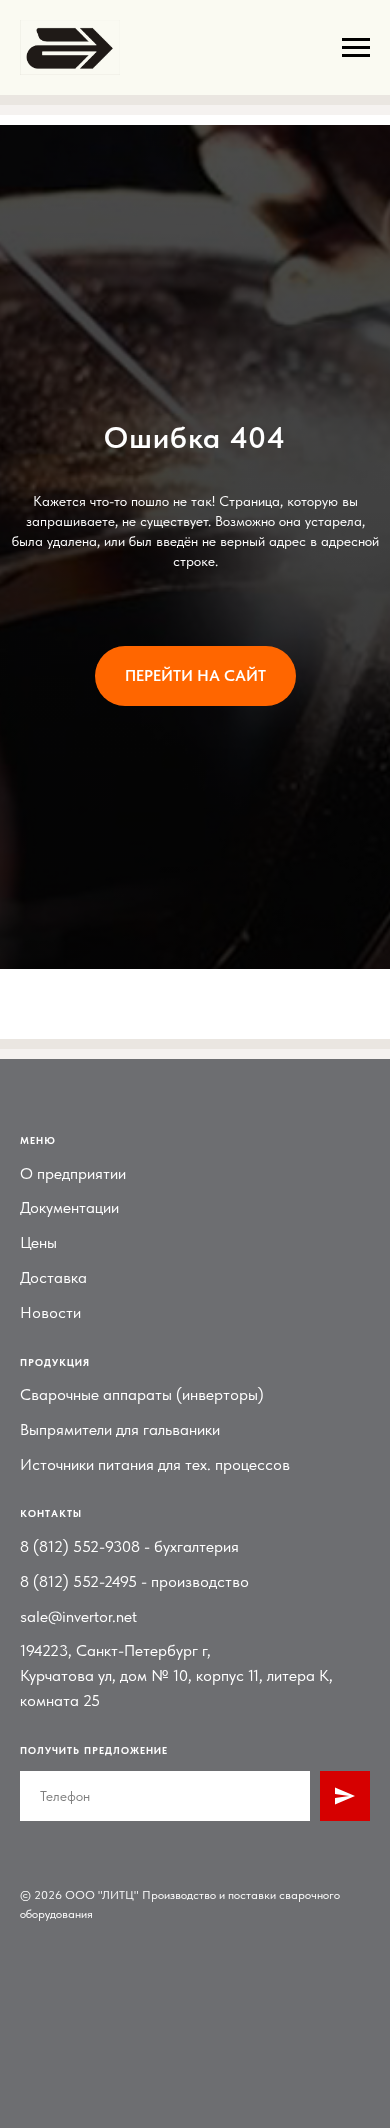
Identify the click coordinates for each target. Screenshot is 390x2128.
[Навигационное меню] (356, 48)
